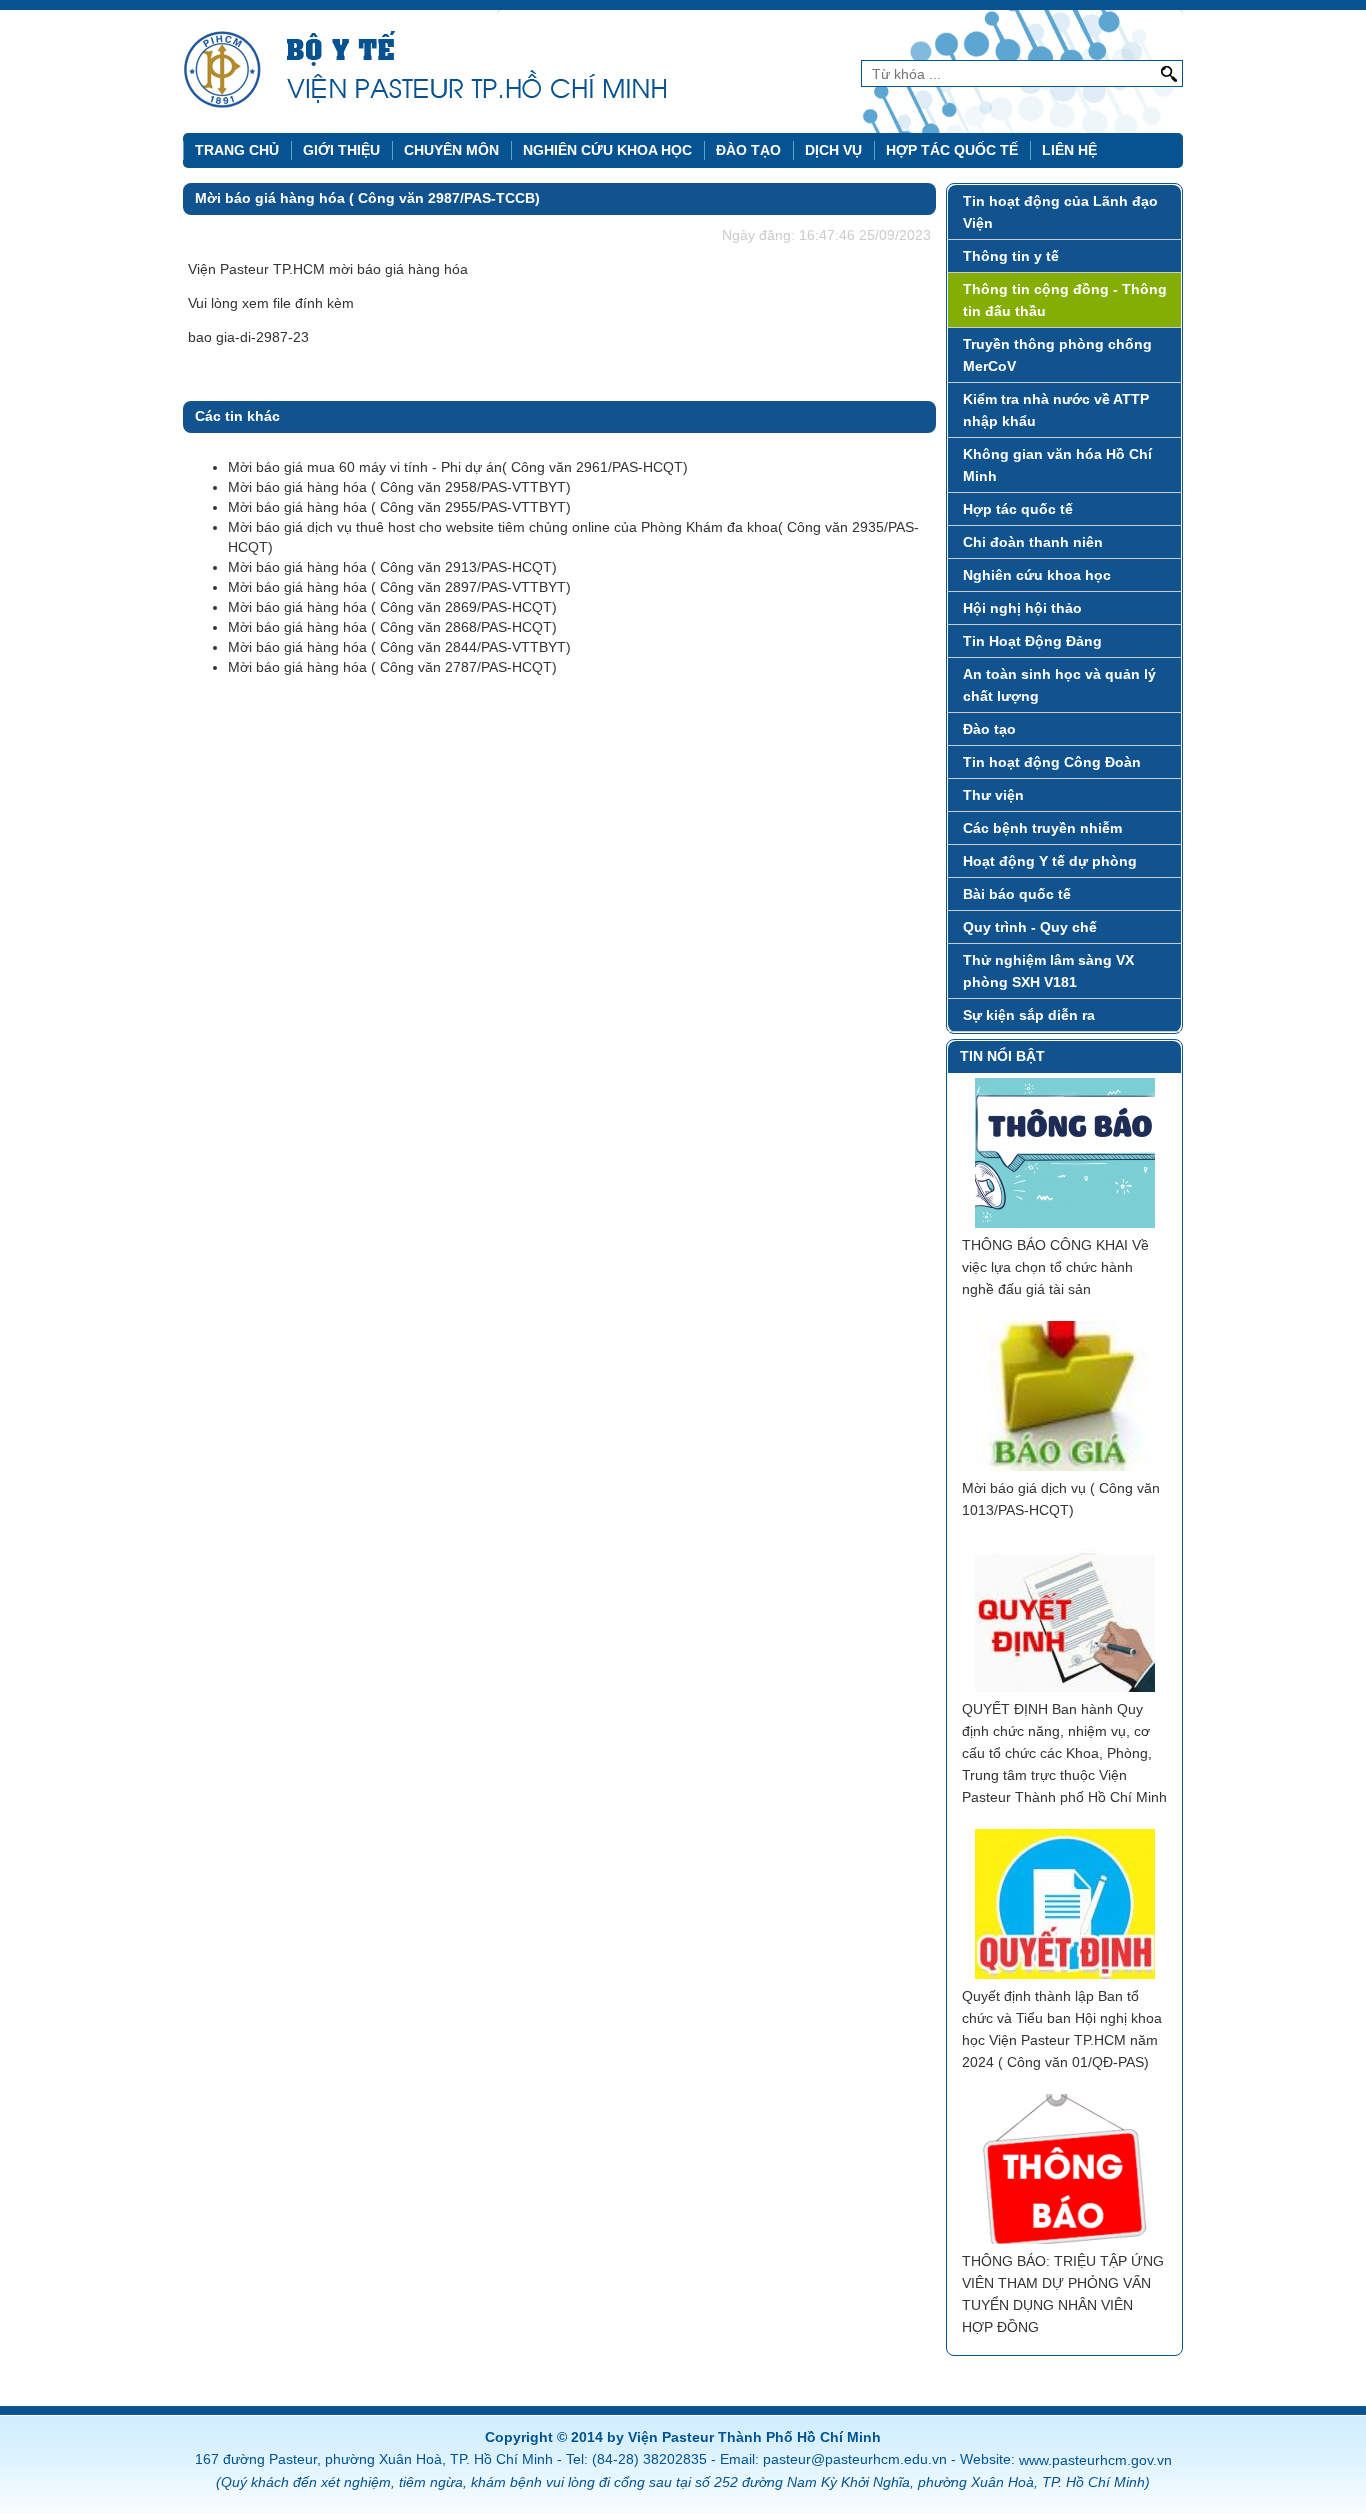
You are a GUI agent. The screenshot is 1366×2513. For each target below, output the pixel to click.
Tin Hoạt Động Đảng (1032, 641)
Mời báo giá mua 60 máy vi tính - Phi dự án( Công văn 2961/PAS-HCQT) (458, 467)
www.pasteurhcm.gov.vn (1095, 2460)
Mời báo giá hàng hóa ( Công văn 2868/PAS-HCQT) (392, 627)
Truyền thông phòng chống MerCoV (1057, 355)
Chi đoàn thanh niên (1033, 542)
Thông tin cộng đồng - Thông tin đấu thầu (1065, 300)
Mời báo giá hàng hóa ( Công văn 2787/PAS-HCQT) (392, 667)
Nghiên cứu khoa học (607, 150)
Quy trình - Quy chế (1030, 927)
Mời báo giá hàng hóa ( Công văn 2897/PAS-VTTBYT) (399, 587)
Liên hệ (1069, 150)
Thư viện (993, 795)
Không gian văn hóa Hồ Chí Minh (1057, 465)
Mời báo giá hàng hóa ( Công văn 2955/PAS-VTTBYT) (399, 507)
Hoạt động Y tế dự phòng (1050, 861)
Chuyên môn (451, 150)
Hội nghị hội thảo (1022, 608)
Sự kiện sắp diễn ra (1029, 1015)
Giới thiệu (341, 150)
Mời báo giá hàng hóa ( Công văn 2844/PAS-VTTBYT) (399, 647)
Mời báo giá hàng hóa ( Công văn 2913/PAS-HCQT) (392, 567)
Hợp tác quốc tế (952, 150)
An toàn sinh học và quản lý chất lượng (1059, 685)
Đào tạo (748, 150)
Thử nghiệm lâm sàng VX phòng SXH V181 (1048, 971)
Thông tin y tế (1011, 256)
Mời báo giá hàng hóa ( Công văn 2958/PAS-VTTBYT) (399, 487)
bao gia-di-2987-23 (248, 337)
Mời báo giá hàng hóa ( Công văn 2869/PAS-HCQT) (392, 607)
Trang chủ (237, 150)
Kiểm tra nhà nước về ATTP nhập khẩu (1056, 410)
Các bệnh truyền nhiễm (1042, 828)
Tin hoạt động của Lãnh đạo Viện (1060, 212)
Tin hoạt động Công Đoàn (1052, 762)
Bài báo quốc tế (1017, 894)
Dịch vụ (833, 150)
